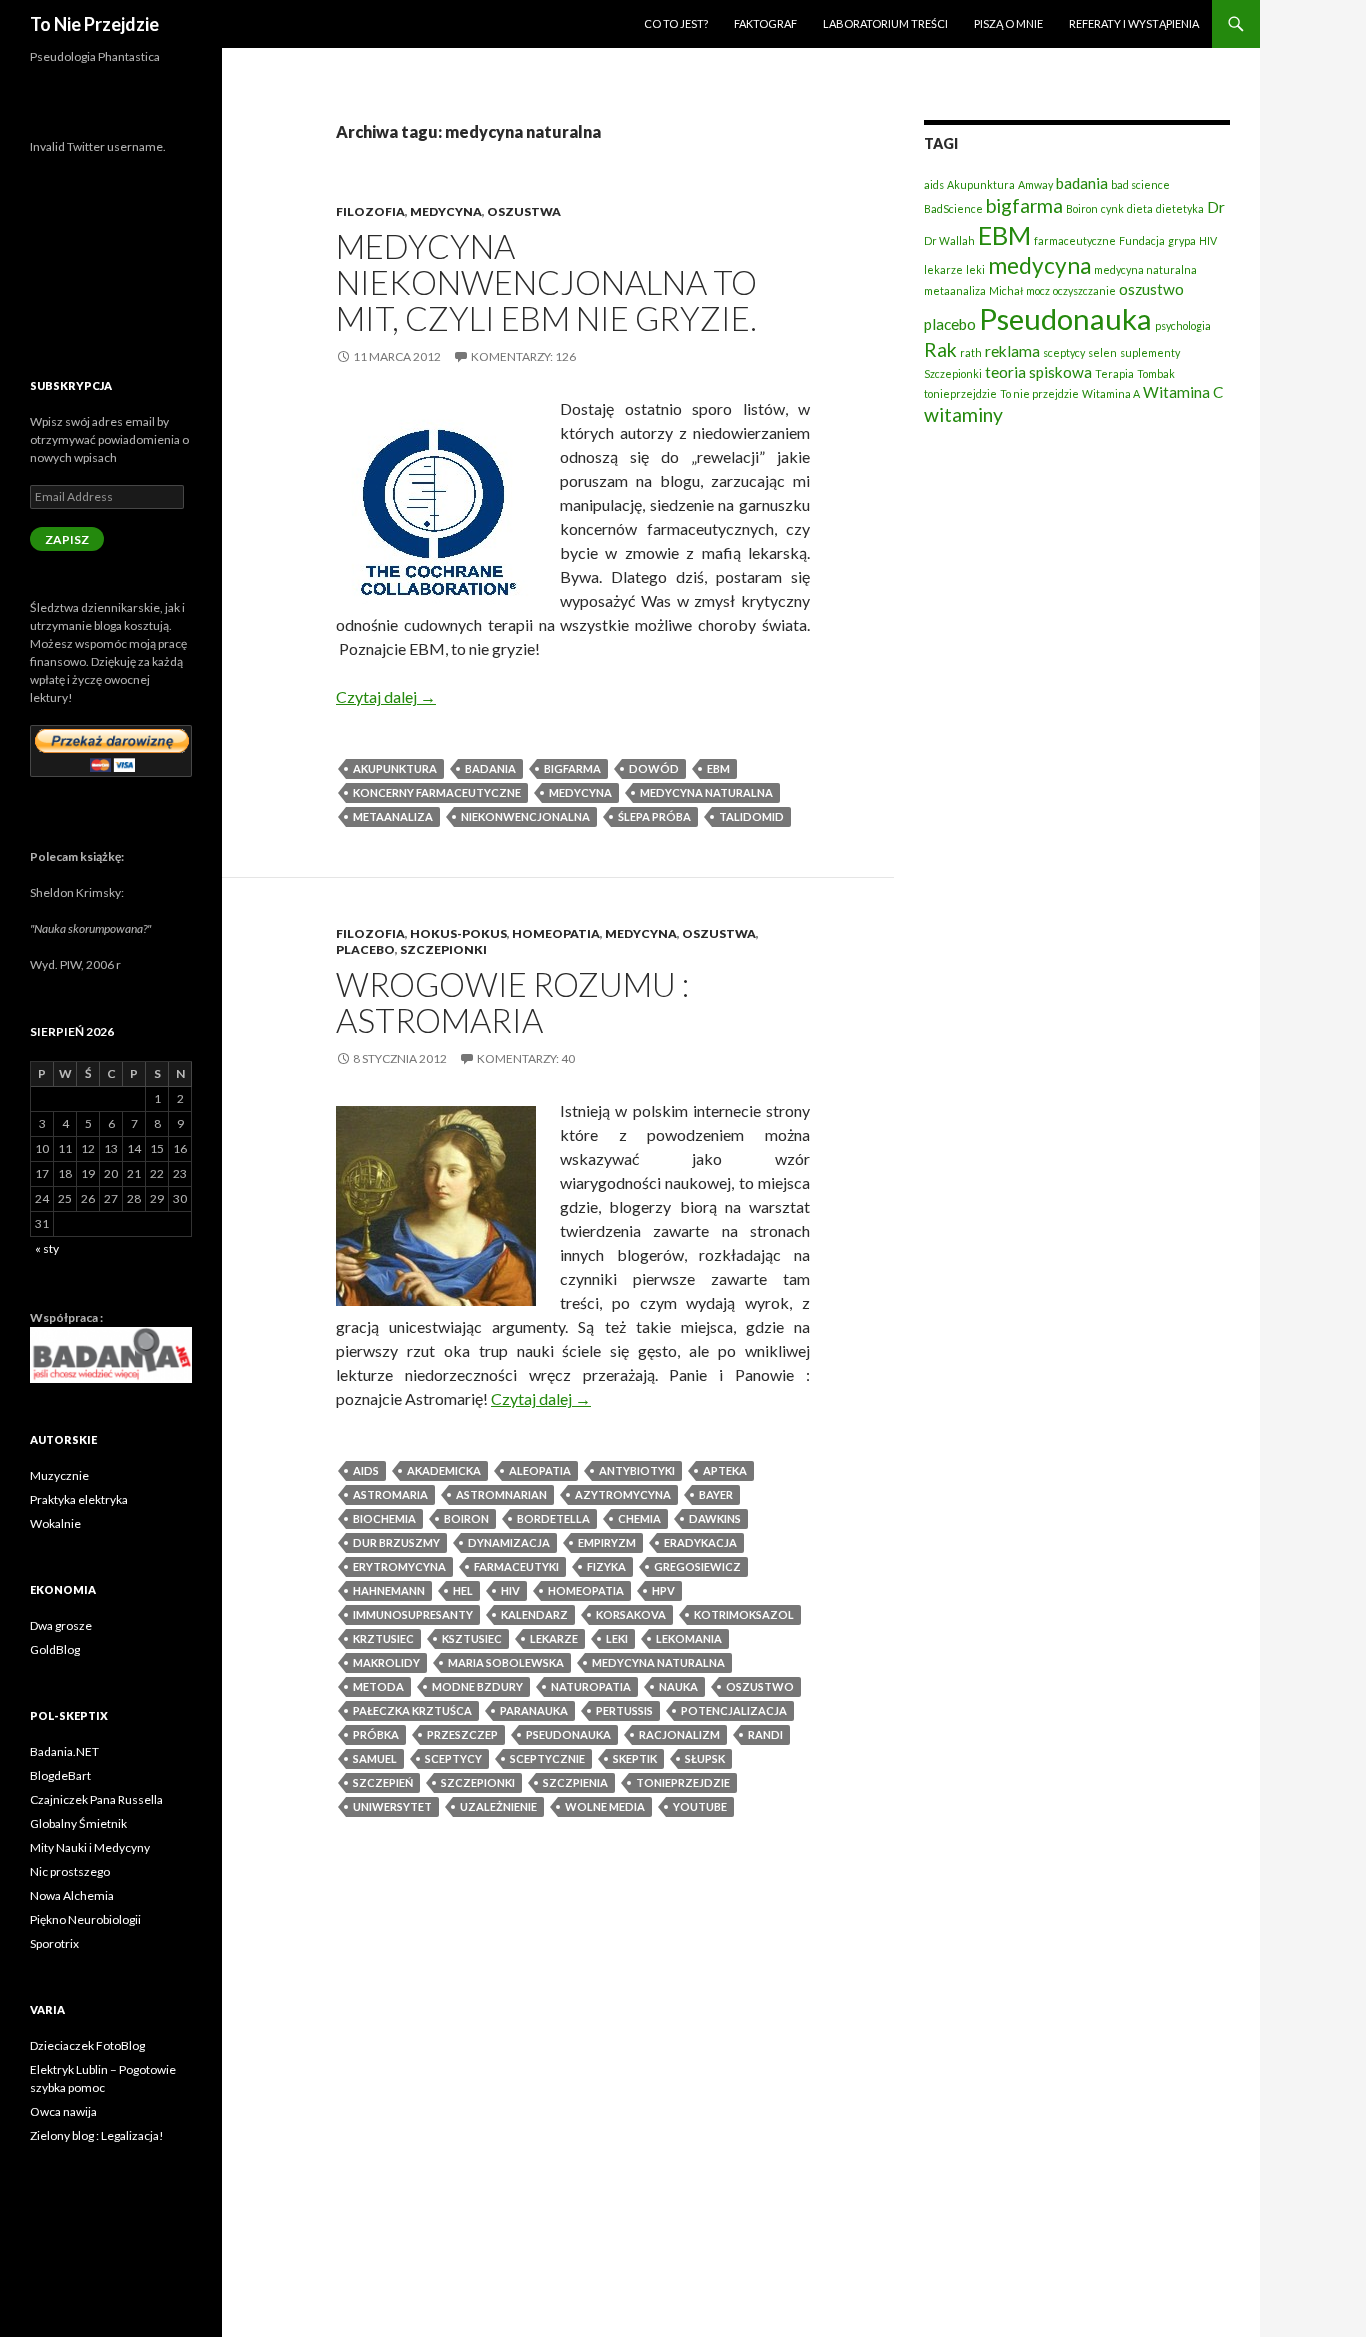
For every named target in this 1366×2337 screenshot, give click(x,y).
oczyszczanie (1084, 290)
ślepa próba (654, 816)
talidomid (751, 816)
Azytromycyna (623, 1494)
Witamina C (1183, 392)
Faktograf (765, 23)
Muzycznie (59, 1475)
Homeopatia (556, 933)
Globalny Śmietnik (78, 1823)
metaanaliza (393, 816)
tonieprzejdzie (683, 1782)
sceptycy (453, 1758)
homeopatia (586, 1590)
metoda (378, 1686)
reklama (1012, 351)
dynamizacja (509, 1542)
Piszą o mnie (1008, 23)
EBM (718, 768)
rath (971, 352)
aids (366, 1470)
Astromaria (390, 1494)
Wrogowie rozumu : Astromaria (512, 1002)
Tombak (1156, 373)
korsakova (631, 1614)
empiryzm (607, 1542)
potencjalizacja (734, 1710)
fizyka (606, 1566)
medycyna (580, 792)
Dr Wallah (949, 240)
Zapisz (67, 539)
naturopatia (591, 1686)
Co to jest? (676, 23)
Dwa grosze (61, 1625)
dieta (1140, 208)
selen (1102, 352)
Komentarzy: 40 (526, 1058)
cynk (1112, 208)
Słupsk (705, 1758)
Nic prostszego (70, 1871)
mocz (1038, 290)
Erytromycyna (399, 1566)
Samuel (375, 1758)
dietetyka (1180, 208)
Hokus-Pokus (458, 933)
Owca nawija (63, 2111)
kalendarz (534, 1614)
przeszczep (462, 1734)
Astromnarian (501, 1494)
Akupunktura (395, 768)
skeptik (635, 1758)
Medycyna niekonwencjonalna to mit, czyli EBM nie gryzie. (546, 282)
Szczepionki (443, 949)
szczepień (383, 1782)
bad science (1140, 184)
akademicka (444, 1470)
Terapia (1114, 373)
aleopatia (540, 1470)
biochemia (384, 1518)
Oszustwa (524, 211)
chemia (639, 1518)
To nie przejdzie (1039, 393)
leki (617, 1638)
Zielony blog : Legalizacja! (97, 2135)
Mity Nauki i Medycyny (90, 1847)
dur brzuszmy (396, 1542)
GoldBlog (55, 1649)
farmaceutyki (516, 1566)
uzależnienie (498, 1806)
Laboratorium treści (885, 23)
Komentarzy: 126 (523, 356)
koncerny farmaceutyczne (437, 792)
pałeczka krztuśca (412, 1710)
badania (490, 768)
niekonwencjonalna (525, 816)
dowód (654, 768)
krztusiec (383, 1638)
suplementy (1150, 352)
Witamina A (1111, 393)
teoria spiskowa (1038, 372)
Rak (940, 349)
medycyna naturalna (706, 792)
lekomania (689, 1638)
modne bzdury (477, 1686)
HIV (510, 1590)
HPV (663, 1590)
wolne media (605, 1806)
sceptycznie (547, 1758)
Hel (463, 1590)
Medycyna (446, 211)
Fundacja (1142, 240)
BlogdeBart (60, 1775)
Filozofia (370, 211)
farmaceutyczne (1075, 240)
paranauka (534, 1710)
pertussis (624, 1710)
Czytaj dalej (386, 696)
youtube (700, 1806)
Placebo (365, 949)
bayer (716, 1494)
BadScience (953, 208)
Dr (1216, 207)
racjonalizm (679, 1734)
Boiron (466, 1518)
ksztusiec (472, 1638)
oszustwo (760, 1686)
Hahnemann (389, 1590)
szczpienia (575, 1782)
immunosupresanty (413, 1614)
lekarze (554, 1638)
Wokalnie (55, 1523)
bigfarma (572, 768)
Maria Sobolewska (506, 1662)
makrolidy (386, 1662)
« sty (47, 1248)
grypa (1182, 240)
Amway (1035, 184)
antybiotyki (637, 1470)
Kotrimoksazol (744, 1614)
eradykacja (700, 1542)
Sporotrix (54, 1943)
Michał (1006, 290)
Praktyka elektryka (79, 1499)
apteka (725, 1470)
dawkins (715, 1518)
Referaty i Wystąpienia (1134, 23)
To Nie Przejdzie (94, 24)
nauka (678, 1686)
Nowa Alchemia (72, 1895)
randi (765, 1734)
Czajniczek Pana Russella (96, 1799)
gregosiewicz (697, 1566)
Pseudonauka (568, 1734)
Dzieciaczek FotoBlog (87, 2045)
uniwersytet (392, 1806)
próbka (376, 1734)
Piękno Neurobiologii (85, 1919)
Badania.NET (64, 1751)
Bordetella (553, 1518)
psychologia (1183, 325)
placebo (950, 324)
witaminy (963, 414)
